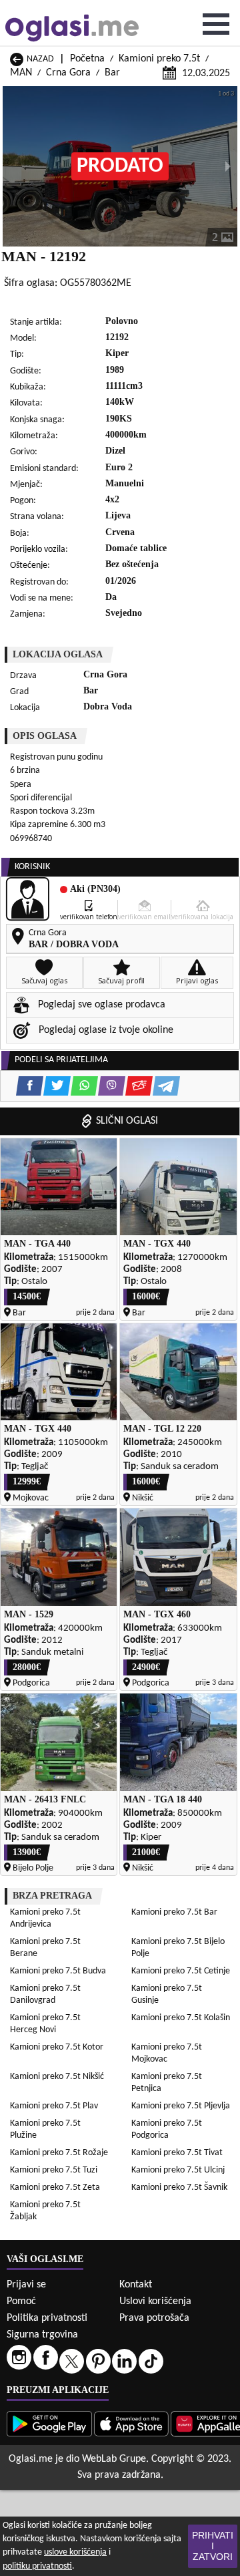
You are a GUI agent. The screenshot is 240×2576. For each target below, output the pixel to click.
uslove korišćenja (75, 2552)
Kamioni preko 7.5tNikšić (57, 2077)
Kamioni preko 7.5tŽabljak (45, 2211)
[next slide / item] (228, 166)
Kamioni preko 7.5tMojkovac (167, 2053)
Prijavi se (26, 2285)
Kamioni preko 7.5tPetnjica (167, 2083)
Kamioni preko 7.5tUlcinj (178, 2170)
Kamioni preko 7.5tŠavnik (179, 2188)
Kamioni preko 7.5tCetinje (181, 1971)
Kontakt (136, 2285)
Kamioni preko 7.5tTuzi (54, 2170)
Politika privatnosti (47, 2318)
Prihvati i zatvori (213, 2546)
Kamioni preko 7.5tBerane (45, 1948)
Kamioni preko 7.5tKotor (57, 2047)
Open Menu (216, 24)
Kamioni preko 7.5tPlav (54, 2106)
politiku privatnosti (37, 2566)
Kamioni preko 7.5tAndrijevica (45, 1918)
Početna (87, 59)
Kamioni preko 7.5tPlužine (45, 2129)
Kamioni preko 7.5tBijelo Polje (178, 1948)
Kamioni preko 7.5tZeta (55, 2188)
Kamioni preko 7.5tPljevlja (181, 2106)
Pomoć (21, 2301)
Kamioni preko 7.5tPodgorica (167, 2129)
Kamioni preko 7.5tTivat (177, 2153)
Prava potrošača (154, 2318)
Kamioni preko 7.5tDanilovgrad (45, 1994)
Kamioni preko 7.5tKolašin (181, 2018)
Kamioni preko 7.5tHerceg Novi (45, 2024)
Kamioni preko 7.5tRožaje (59, 2153)
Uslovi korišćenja (155, 2301)
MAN (21, 73)
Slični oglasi (127, 1121)
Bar (112, 73)
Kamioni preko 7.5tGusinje (167, 1994)
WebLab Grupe (114, 2459)
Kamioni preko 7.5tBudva (58, 1971)
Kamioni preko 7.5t (159, 59)
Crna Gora (68, 73)
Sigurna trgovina (42, 2335)
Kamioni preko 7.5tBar (174, 1912)
